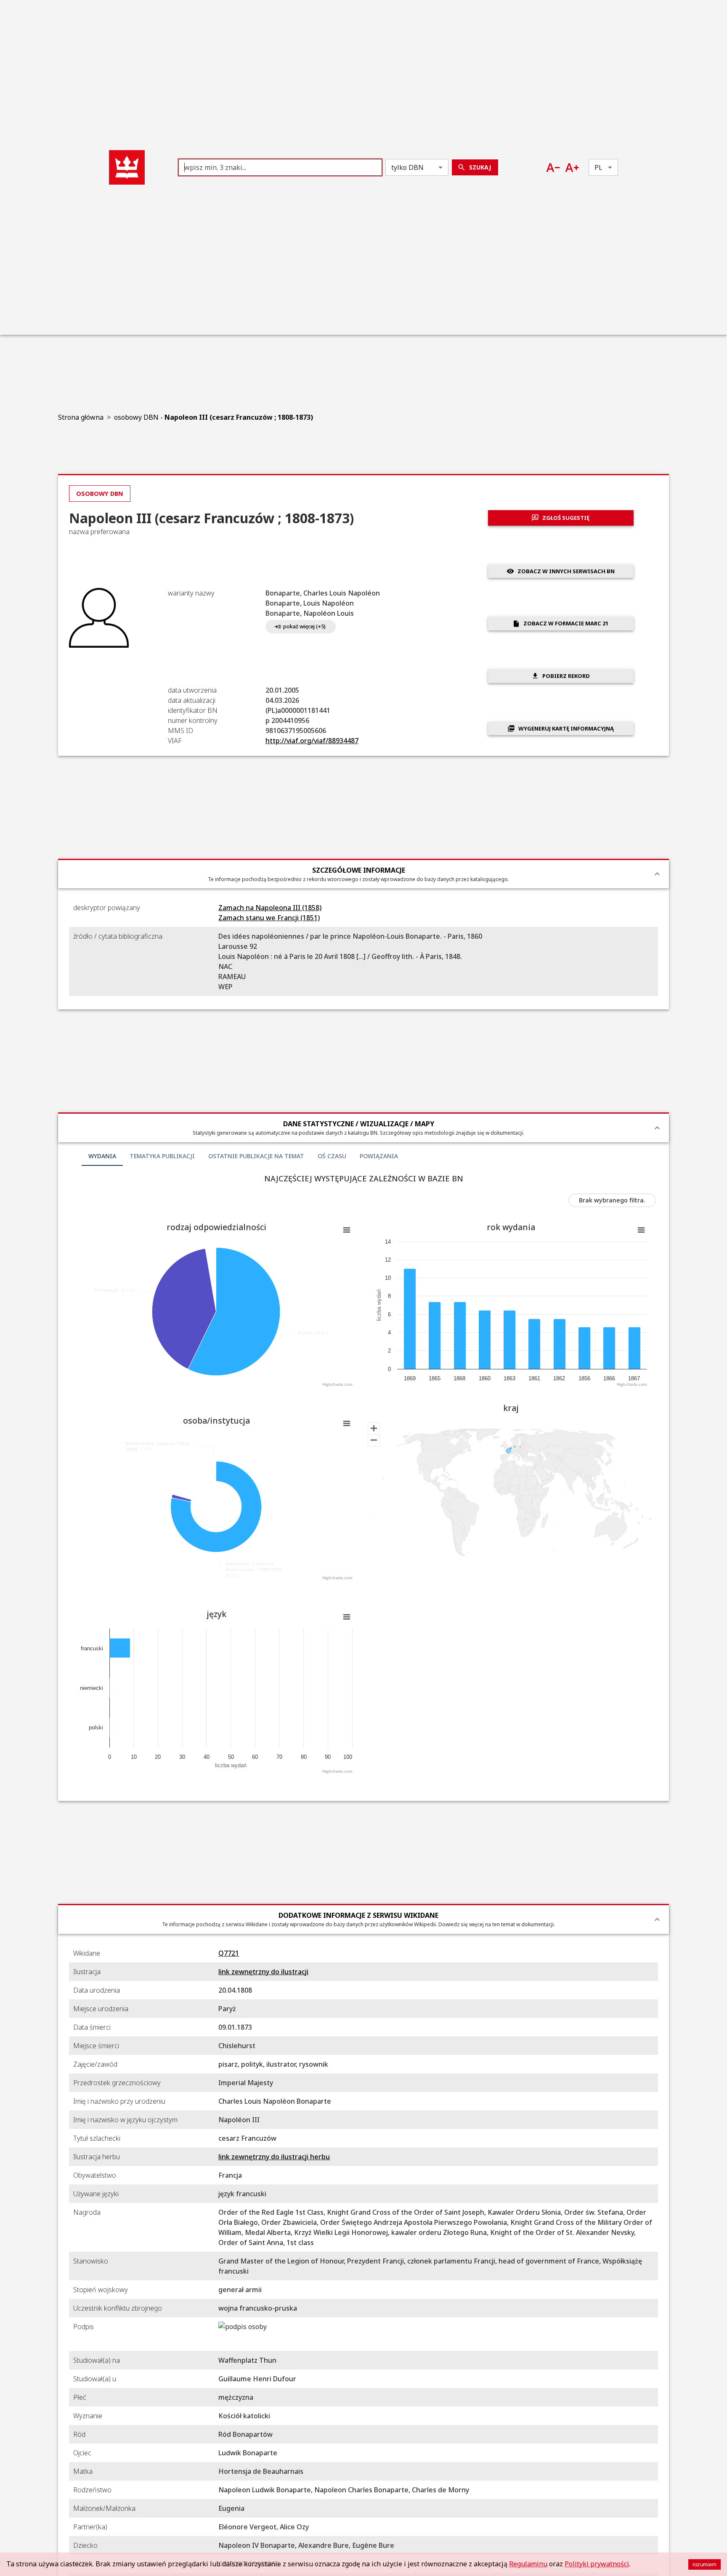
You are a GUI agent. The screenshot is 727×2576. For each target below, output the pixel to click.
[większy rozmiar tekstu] (572, 168)
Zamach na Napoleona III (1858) (270, 908)
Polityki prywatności (597, 2564)
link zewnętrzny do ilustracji (263, 1972)
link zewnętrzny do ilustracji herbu (274, 2157)
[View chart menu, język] (347, 1617)
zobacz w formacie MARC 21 (566, 623)
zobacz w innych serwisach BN (566, 571)
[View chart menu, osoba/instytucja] (347, 1424)
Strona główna (81, 417)
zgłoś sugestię (566, 518)
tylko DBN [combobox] (407, 167)
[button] (127, 167)
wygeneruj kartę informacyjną (566, 728)
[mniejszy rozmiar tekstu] (553, 168)
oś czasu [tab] (332, 1156)
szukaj (480, 167)
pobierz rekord (566, 676)
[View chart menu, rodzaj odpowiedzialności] (347, 1230)
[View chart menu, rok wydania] (641, 1230)
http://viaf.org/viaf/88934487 (312, 741)
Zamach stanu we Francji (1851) (269, 918)
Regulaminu (528, 2564)
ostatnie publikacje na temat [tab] (256, 1156)
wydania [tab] (102, 1156)
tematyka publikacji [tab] (162, 1156)
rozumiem (704, 2564)
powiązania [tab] (379, 1156)
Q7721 (229, 1953)
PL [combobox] (598, 167)
